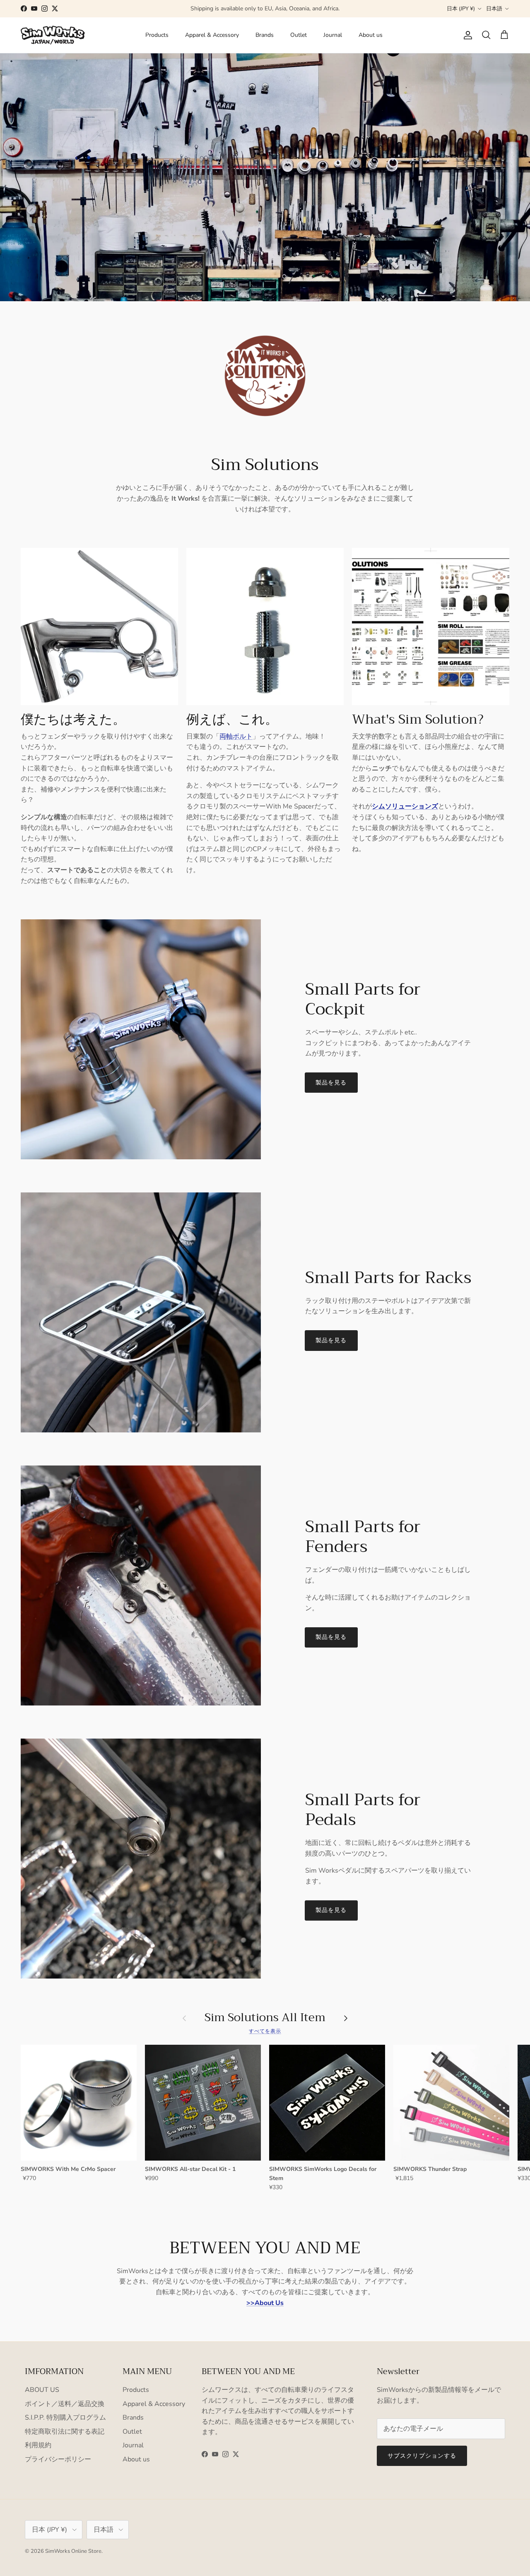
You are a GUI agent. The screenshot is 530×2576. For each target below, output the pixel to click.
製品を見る (331, 1083)
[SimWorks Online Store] (53, 35)
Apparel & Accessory (212, 35)
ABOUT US (42, 2390)
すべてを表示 (265, 2031)
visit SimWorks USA (303, 8)
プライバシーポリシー (58, 2459)
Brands (265, 35)
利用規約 (38, 2445)
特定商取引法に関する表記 (65, 2432)
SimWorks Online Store (73, 2551)
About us (371, 35)
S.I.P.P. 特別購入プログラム (65, 2418)
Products (157, 35)
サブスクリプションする (422, 2456)
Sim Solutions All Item (265, 2018)
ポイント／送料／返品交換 (65, 2404)
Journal (333, 35)
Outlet (299, 35)
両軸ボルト (236, 736)
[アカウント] (466, 35)
